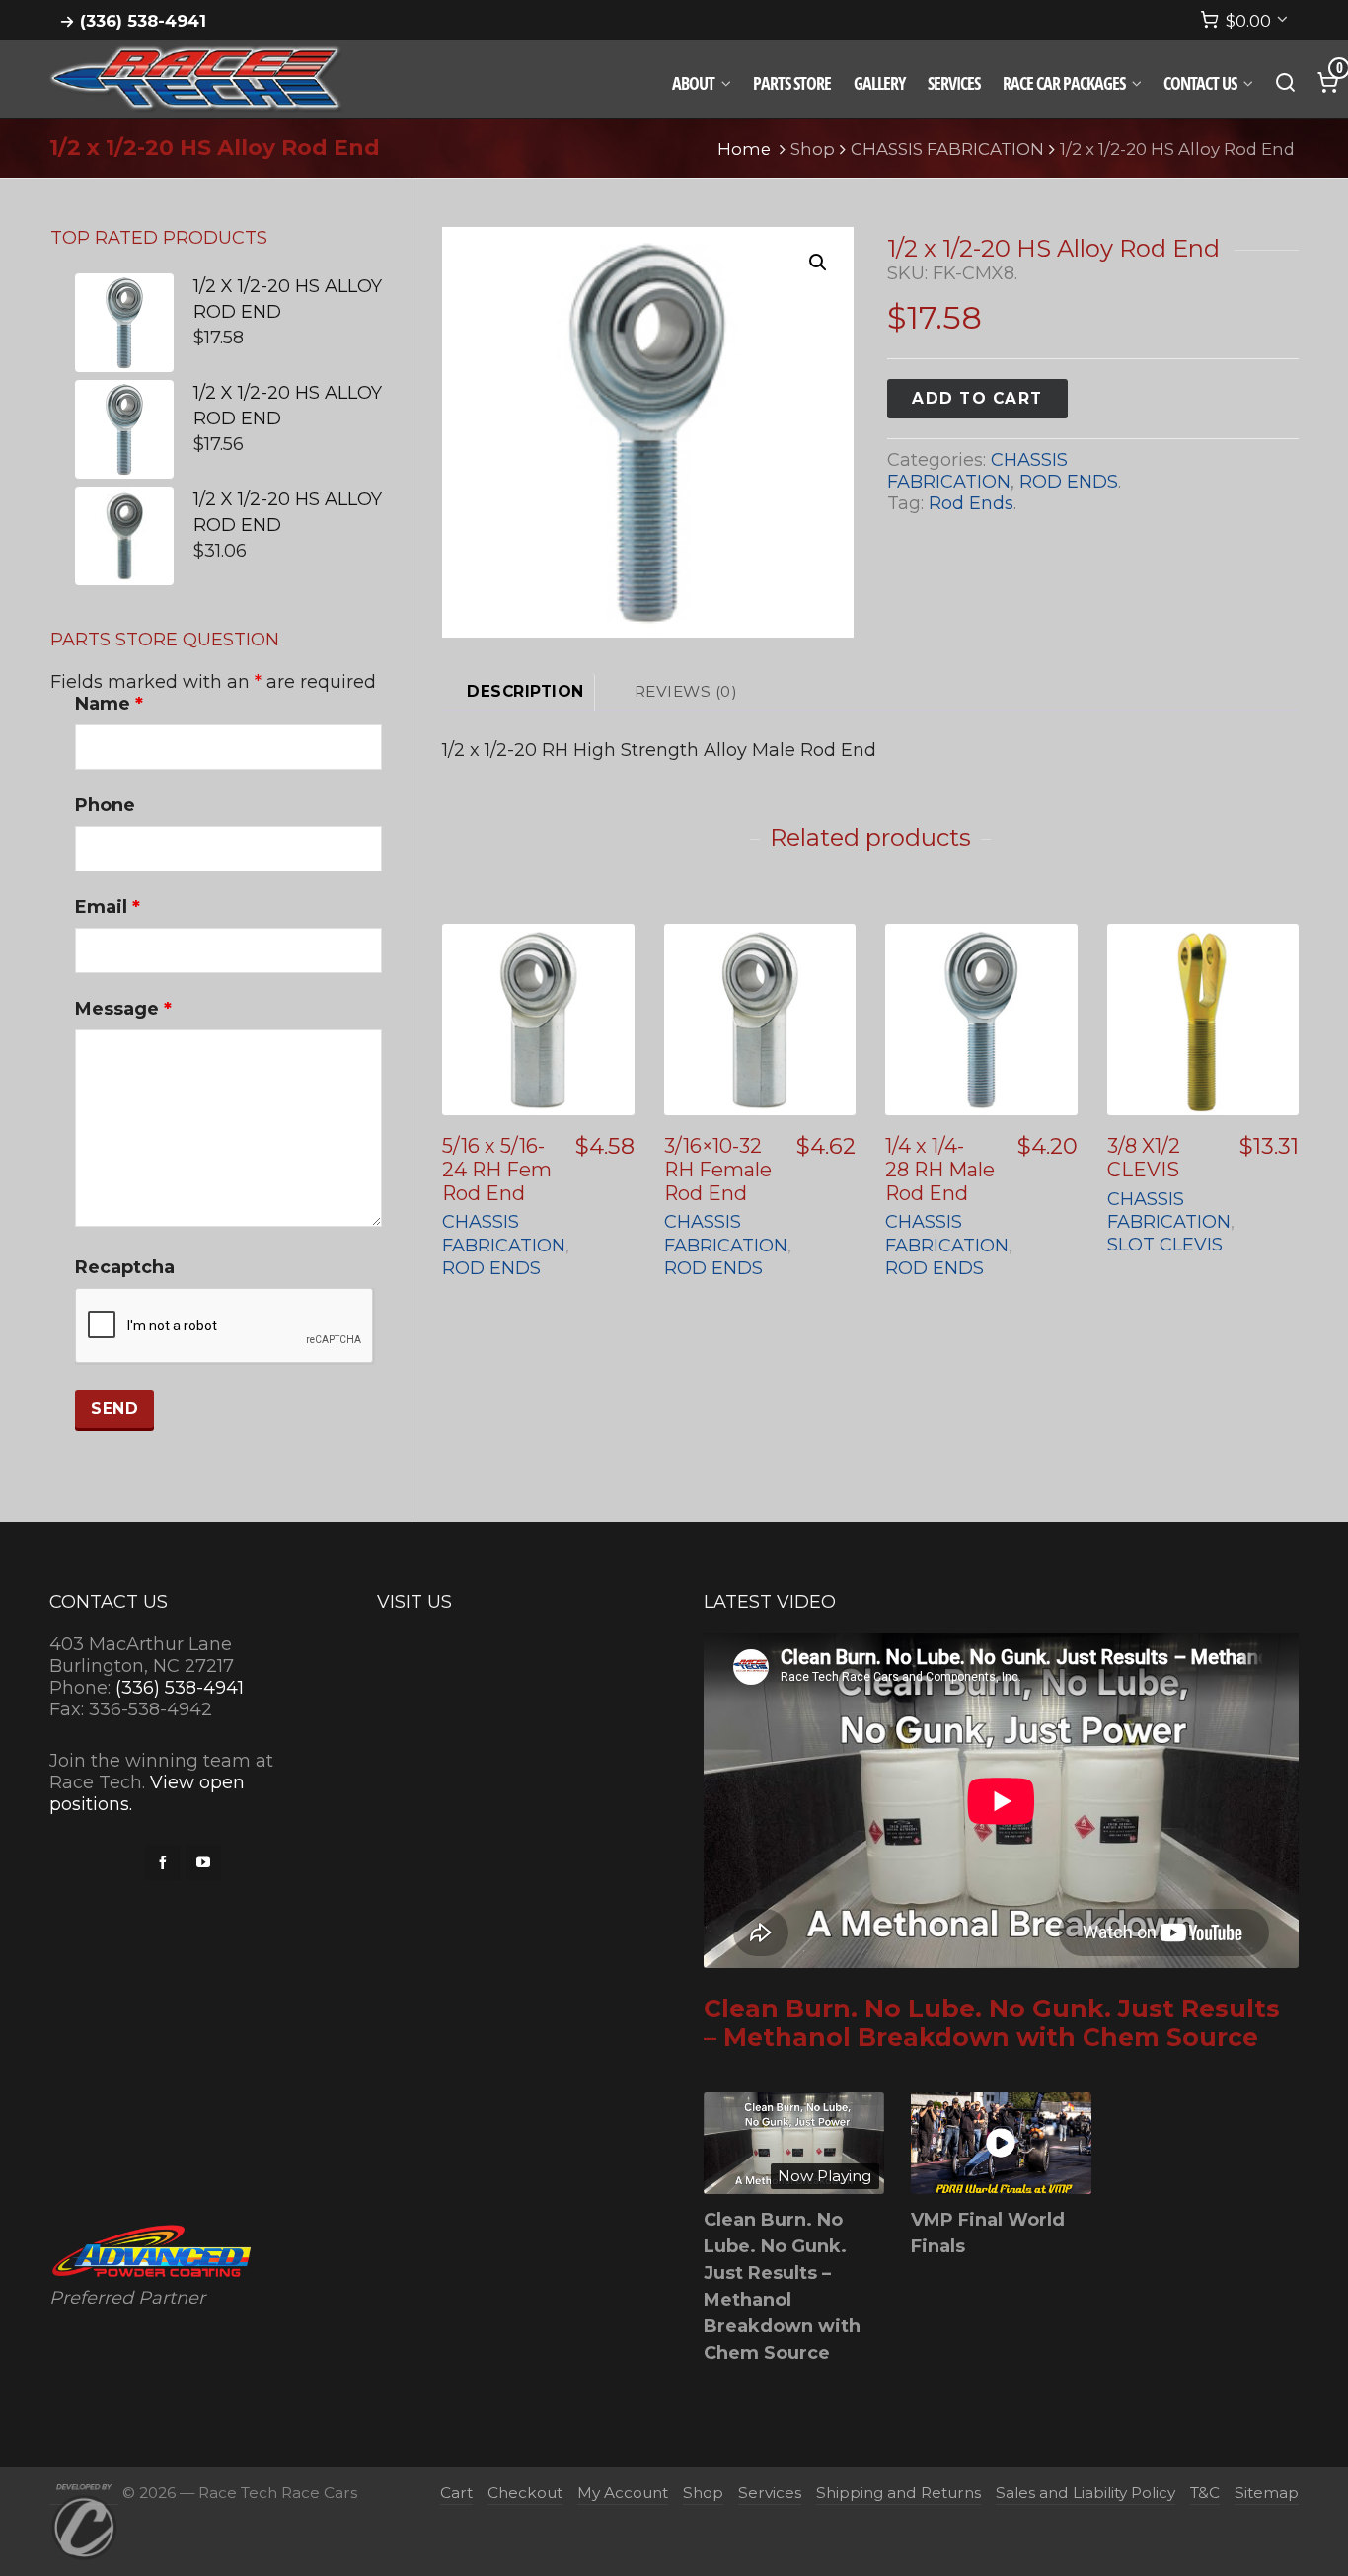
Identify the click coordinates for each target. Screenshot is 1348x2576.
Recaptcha (125, 1267)
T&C (1205, 2493)
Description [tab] (525, 691)
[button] (818, 263)
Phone (105, 805)
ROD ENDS (1069, 482)
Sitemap (1267, 2493)
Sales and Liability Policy (1086, 2493)
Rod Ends (971, 503)
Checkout (525, 2493)
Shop (813, 149)
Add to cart (977, 398)
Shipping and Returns (899, 2493)
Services (770, 2493)
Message (123, 1009)
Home (744, 149)
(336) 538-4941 (143, 21)
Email (108, 907)
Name (109, 704)
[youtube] (203, 1862)
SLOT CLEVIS (1165, 1245)
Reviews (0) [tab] (686, 691)
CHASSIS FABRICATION (947, 149)
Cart (456, 2493)
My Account (623, 2493)
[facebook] (163, 1862)
